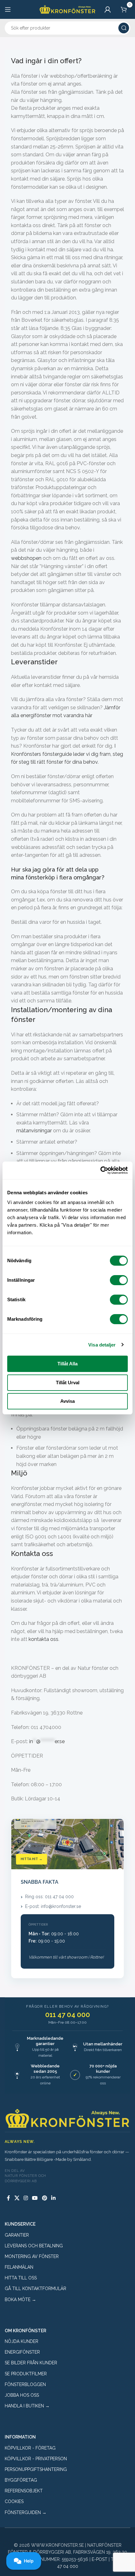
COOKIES (14, 2501)
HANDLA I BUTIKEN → (27, 2406)
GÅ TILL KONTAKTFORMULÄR (35, 2289)
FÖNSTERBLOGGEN (25, 2384)
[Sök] (124, 28)
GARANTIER (17, 2235)
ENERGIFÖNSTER (22, 2352)
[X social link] (17, 2198)
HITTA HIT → (32, 1859)
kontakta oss (43, 1639)
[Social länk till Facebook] (8, 2198)
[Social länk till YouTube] (35, 2198)
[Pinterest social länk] (44, 2198)
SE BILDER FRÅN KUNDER (31, 2363)
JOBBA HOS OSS (22, 2395)
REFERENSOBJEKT (24, 2491)
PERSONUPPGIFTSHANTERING (36, 2469)
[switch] (119, 1280)
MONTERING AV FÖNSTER (32, 2256)
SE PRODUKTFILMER (26, 2374)
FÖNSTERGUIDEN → (26, 2512)
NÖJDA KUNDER (22, 2341)
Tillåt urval (68, 1383)
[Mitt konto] (108, 9)
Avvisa (67, 1401)
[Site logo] (67, 9)
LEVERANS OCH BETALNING (34, 2246)
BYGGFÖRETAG (21, 2480)
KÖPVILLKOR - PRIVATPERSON (36, 2459)
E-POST (100, 2559)
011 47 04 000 (68, 2015)
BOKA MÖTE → (20, 2300)
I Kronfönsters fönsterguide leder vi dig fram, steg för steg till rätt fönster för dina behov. (67, 754)
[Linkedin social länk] (53, 2198)
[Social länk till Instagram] (26, 2198)
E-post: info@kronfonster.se (53, 1906)
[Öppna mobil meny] (8, 9)
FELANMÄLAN (19, 2267)
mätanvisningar (34, 1131)
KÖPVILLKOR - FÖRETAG (30, 2448)
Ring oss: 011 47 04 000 (49, 1897)
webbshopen (26, 558)
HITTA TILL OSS (21, 2278)
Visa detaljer (102, 1345)
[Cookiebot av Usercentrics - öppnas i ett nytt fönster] (100, 1170)
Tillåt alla (67, 1364)
